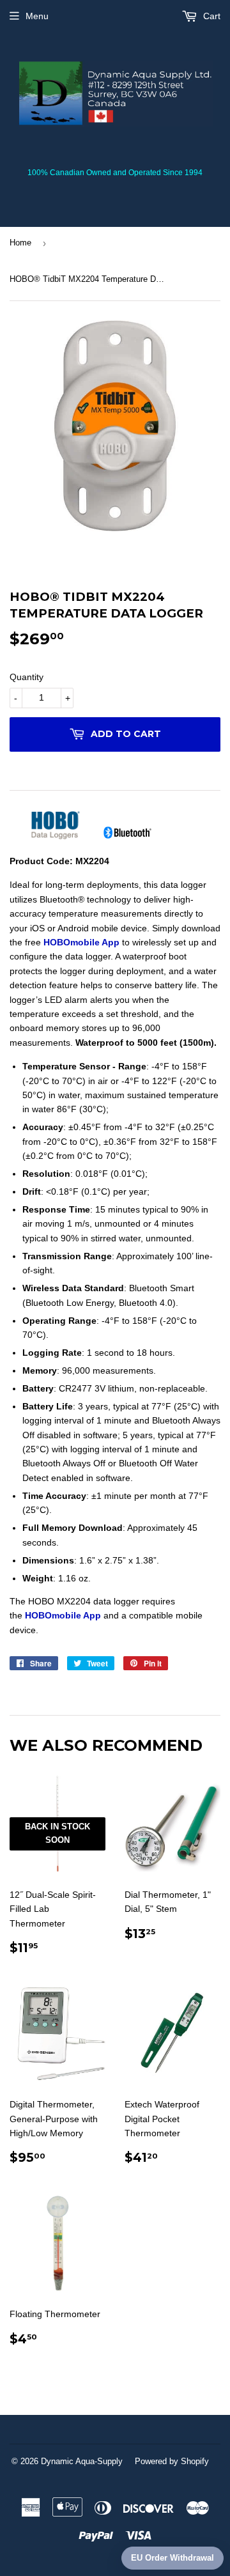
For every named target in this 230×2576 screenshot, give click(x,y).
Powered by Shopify (172, 2461)
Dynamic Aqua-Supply (82, 2461)
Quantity (27, 677)
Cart (211, 16)
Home (20, 243)
